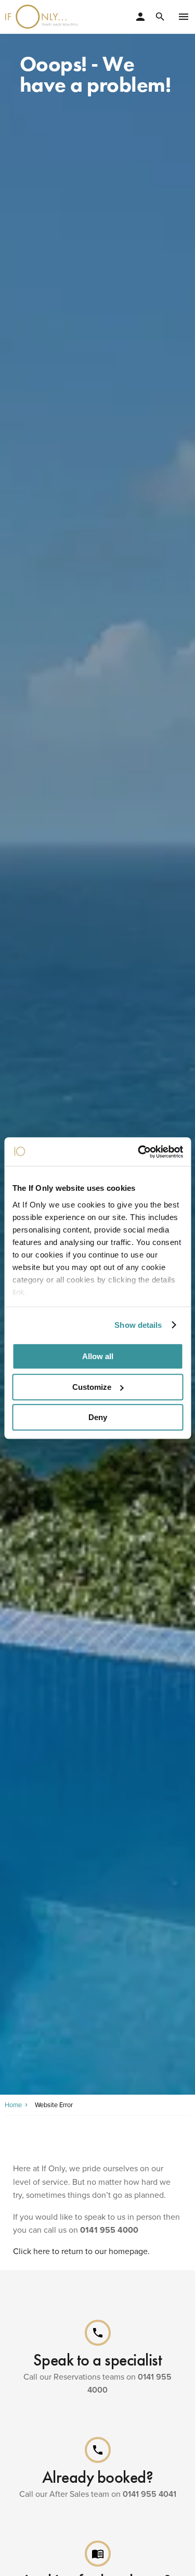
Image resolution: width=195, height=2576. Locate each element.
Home (13, 2105)
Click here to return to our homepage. (81, 2251)
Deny (98, 1417)
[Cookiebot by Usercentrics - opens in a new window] (139, 1152)
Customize (92, 1387)
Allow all (98, 1356)
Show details (138, 1325)
